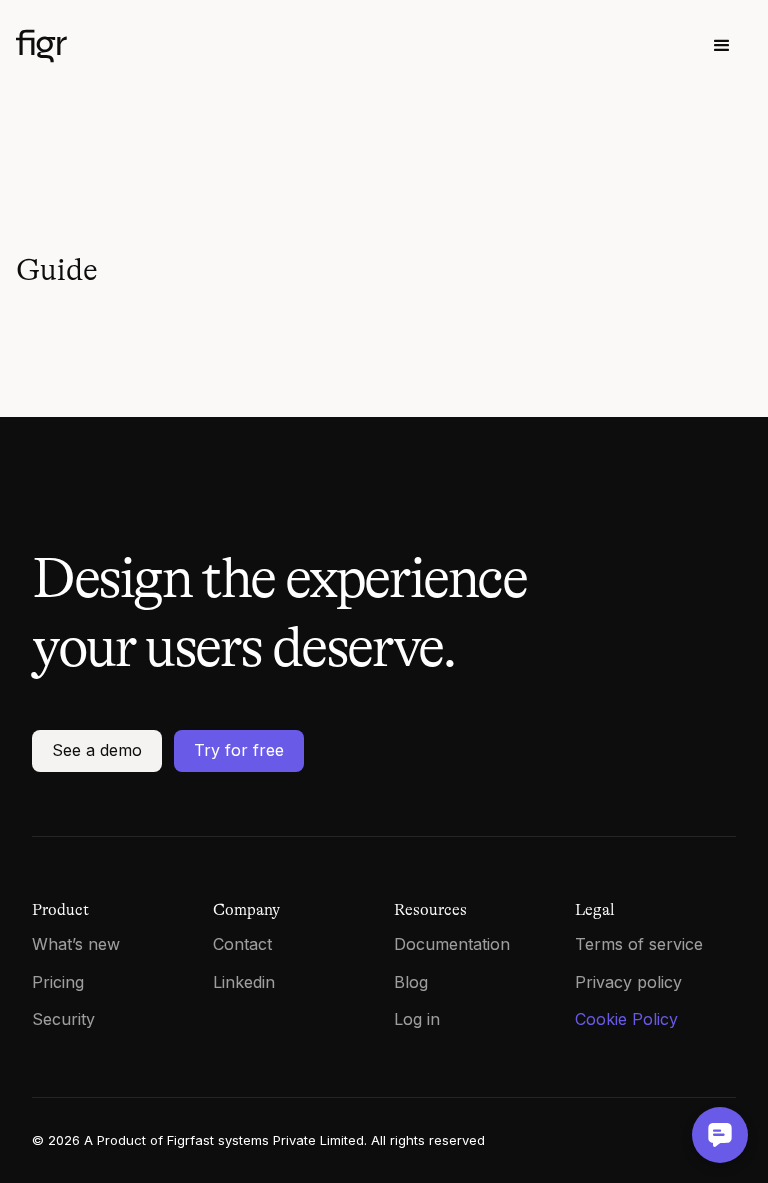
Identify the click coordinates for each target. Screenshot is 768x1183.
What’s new (76, 944)
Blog (411, 982)
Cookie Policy (626, 1019)
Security (63, 1019)
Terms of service (639, 944)
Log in (417, 1019)
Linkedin (244, 982)
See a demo (97, 750)
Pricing (58, 982)
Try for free (239, 750)
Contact (242, 944)
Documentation (452, 944)
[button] (722, 46)
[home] (126, 46)
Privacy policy (628, 982)
